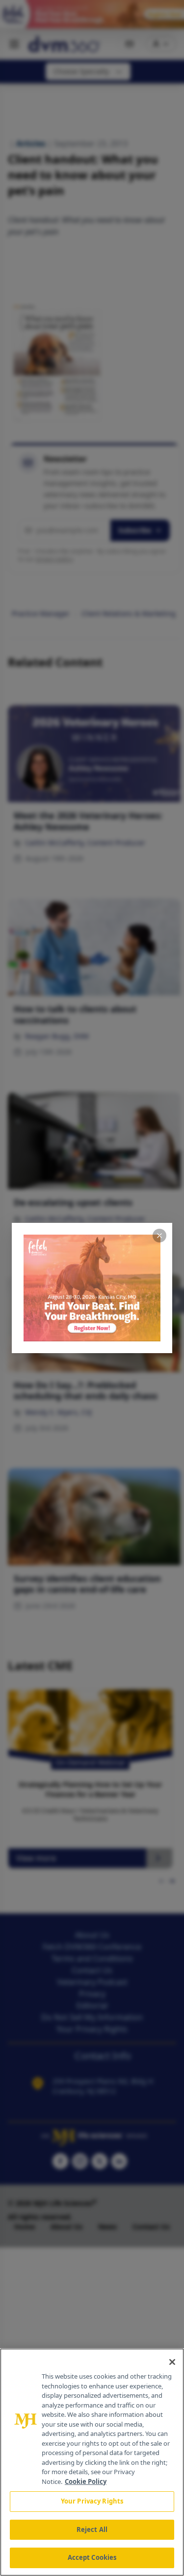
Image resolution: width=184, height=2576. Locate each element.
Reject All (92, 2529)
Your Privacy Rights (92, 2501)
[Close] (172, 2362)
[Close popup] (159, 1236)
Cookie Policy (86, 2481)
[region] (92, 2462)
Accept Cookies (92, 2557)
